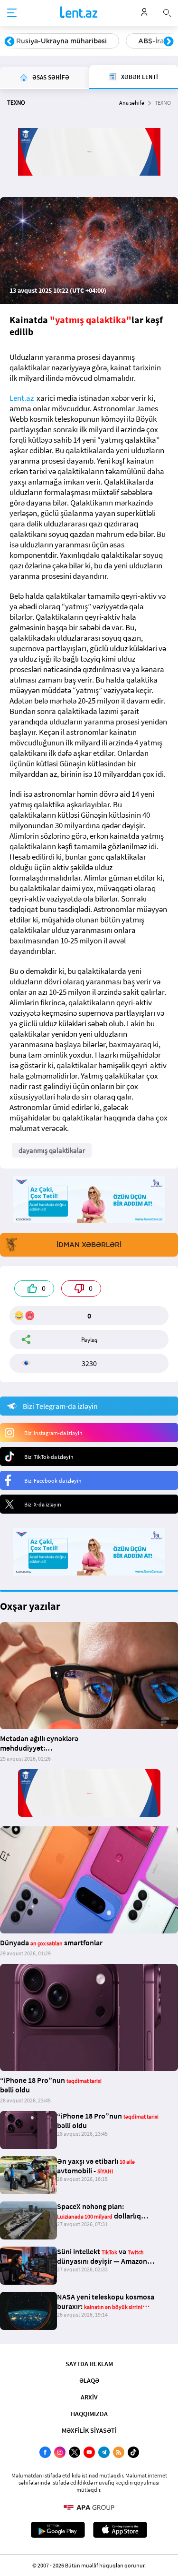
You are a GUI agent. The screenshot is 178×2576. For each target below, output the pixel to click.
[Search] (167, 12)
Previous (9, 42)
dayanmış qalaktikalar (52, 1150)
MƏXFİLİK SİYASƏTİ (89, 2430)
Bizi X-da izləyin (43, 1504)
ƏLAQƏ (89, 2380)
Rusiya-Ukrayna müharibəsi (61, 41)
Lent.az (22, 398)
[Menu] (12, 13)
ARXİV (89, 2397)
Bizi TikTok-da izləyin (49, 1457)
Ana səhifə (132, 103)
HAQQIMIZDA (89, 2414)
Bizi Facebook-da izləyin (53, 1481)
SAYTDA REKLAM (89, 2364)
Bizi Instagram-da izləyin (53, 1433)
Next (169, 42)
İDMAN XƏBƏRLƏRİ (89, 1245)
